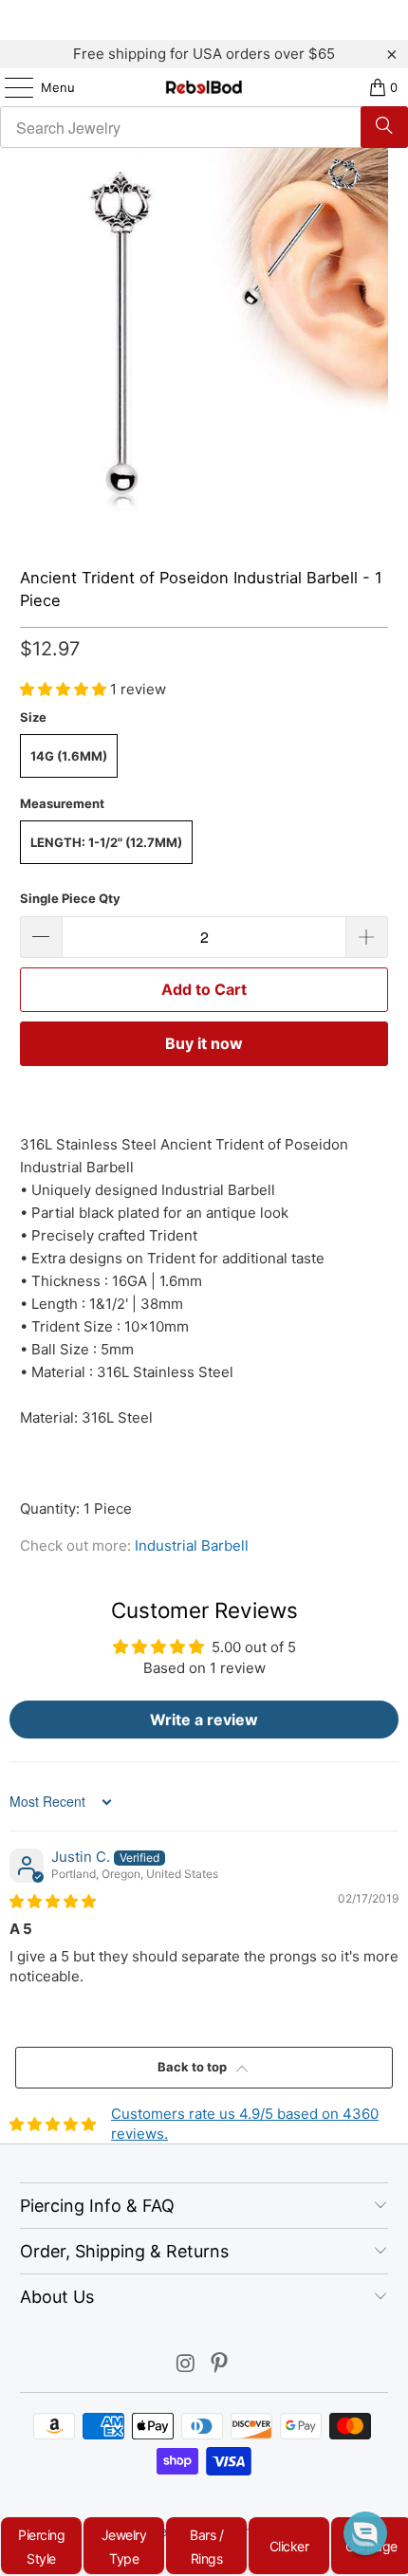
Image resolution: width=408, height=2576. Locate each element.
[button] (65, 689)
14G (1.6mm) (69, 756)
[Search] (384, 127)
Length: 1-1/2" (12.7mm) (106, 842)
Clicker (289, 2546)
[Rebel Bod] (204, 87)
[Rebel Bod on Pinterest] (220, 2365)
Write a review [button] (204, 1720)
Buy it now (204, 1043)
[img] (53, 1901)
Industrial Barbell (192, 1546)
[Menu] (9, 87)
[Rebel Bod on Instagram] (186, 2365)
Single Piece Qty (70, 898)
